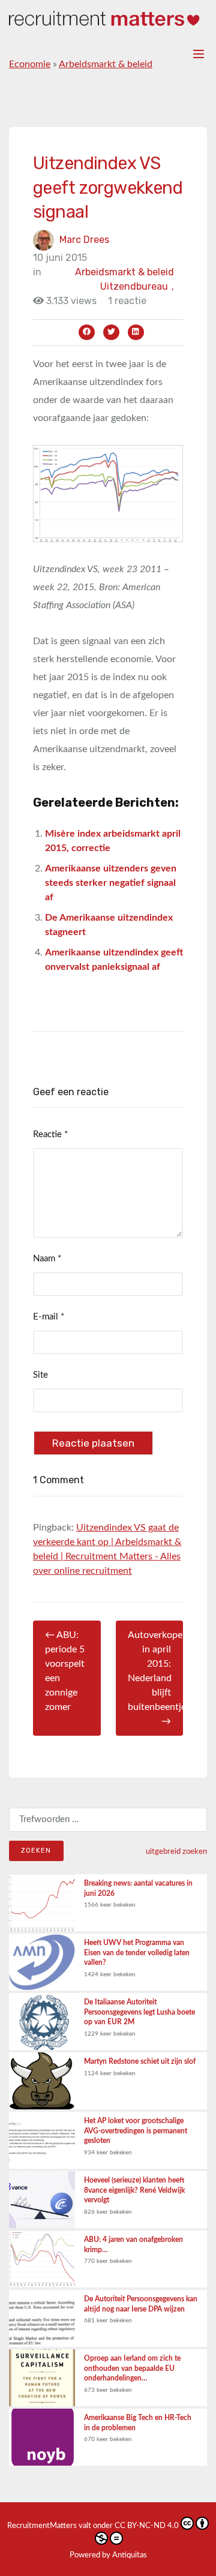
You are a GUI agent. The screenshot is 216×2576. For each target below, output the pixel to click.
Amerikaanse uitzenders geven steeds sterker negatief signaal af (111, 883)
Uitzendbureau (137, 286)
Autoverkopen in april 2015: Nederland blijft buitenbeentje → (156, 1678)
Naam (47, 1259)
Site (40, 1375)
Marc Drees (84, 239)
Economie (30, 64)
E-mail (49, 1317)
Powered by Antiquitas (108, 2555)
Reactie (50, 1134)
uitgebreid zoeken (176, 1851)
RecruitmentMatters (42, 2526)
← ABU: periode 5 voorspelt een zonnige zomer (65, 1671)
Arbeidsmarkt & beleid (106, 64)
